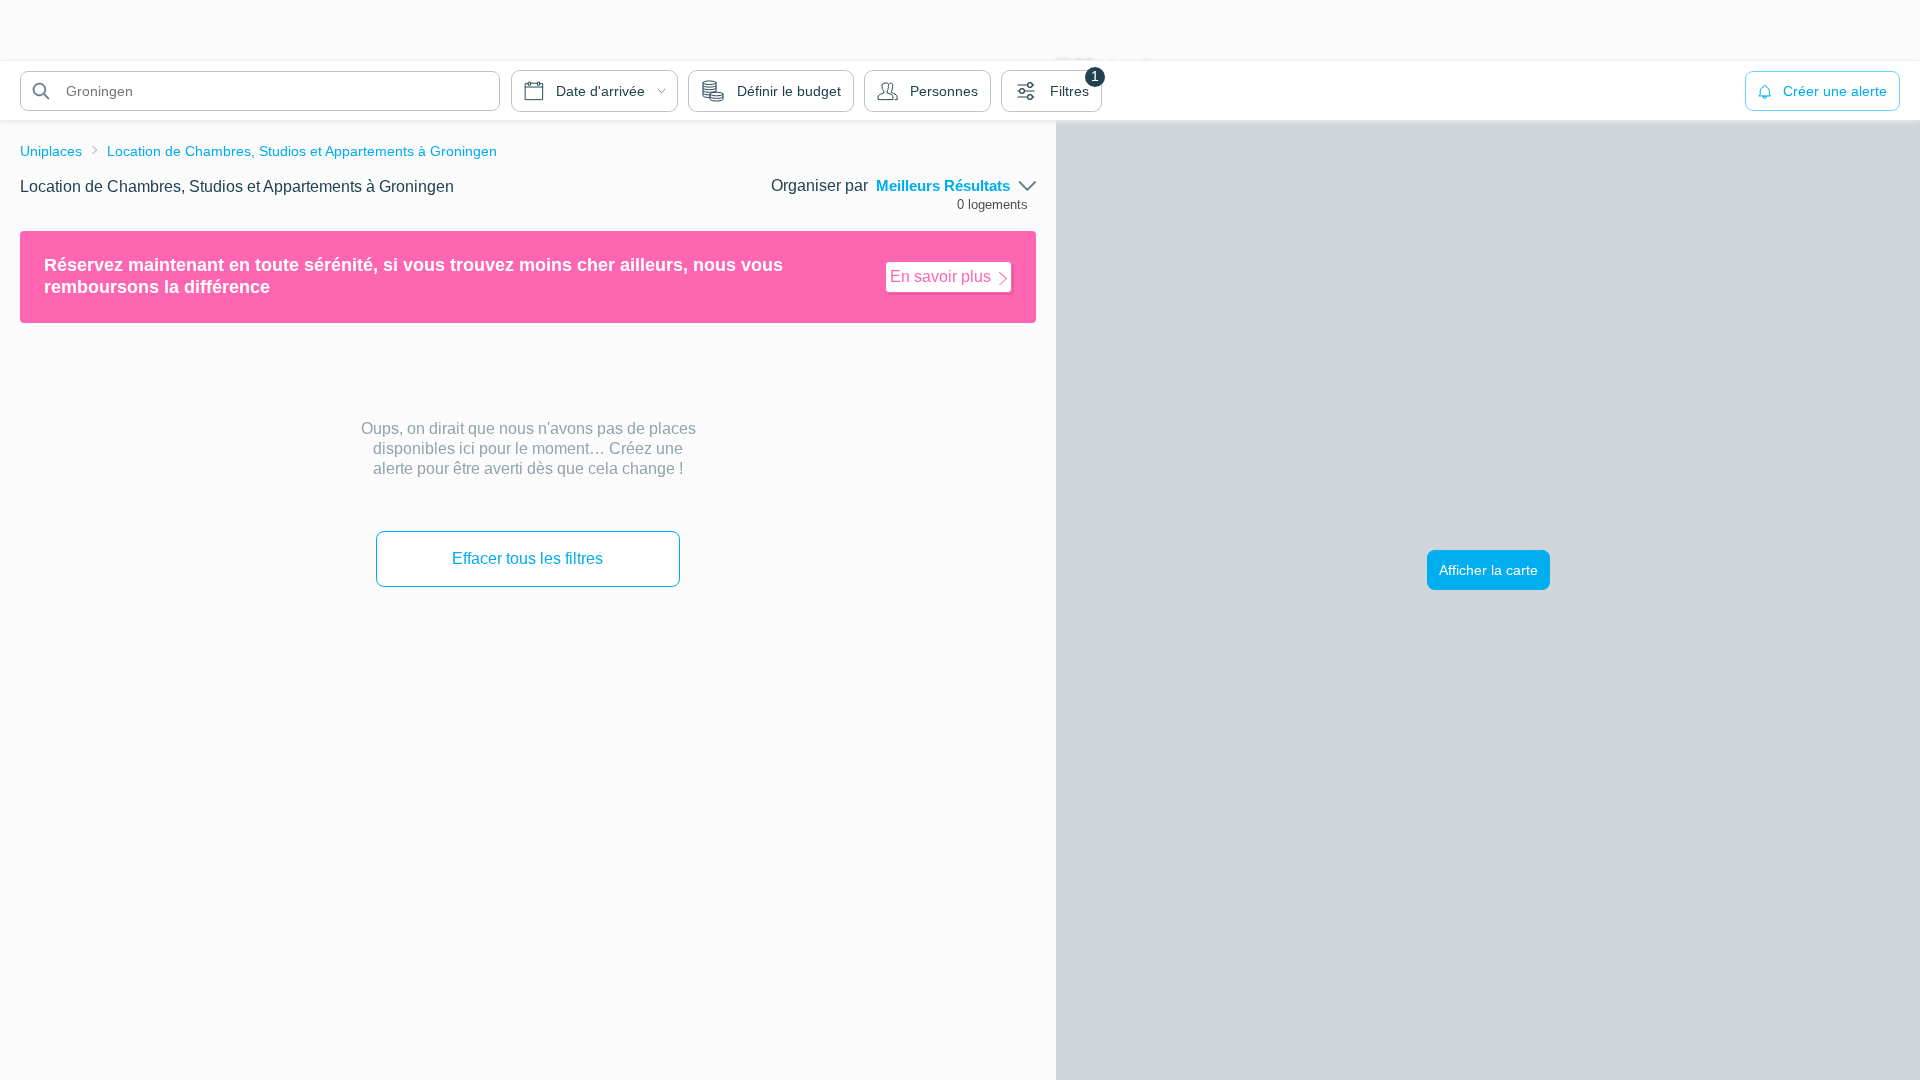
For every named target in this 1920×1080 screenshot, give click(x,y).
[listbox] (956, 186)
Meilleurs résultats (943, 186)
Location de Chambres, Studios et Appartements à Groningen (302, 151)
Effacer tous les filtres (527, 558)
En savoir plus (940, 276)
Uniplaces (51, 151)
